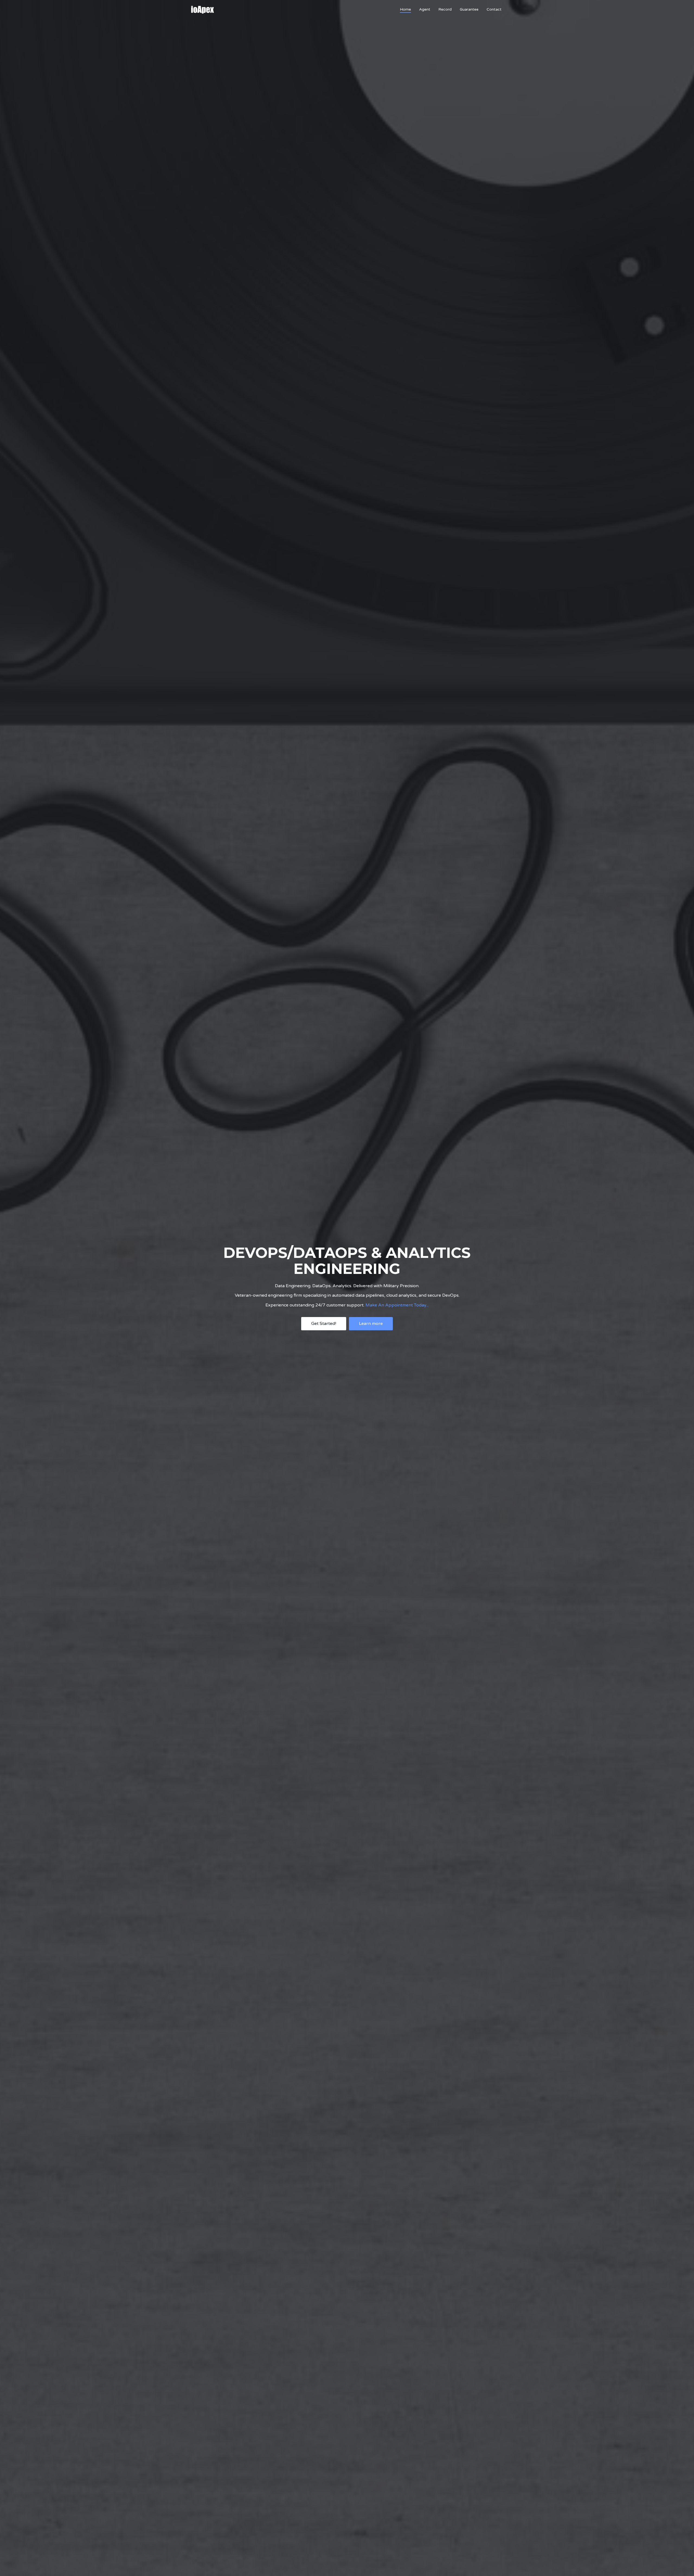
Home (405, 9)
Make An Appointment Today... (397, 1305)
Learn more (371, 1323)
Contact (494, 9)
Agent (425, 9)
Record (445, 9)
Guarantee (469, 9)
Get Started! (324, 1323)
